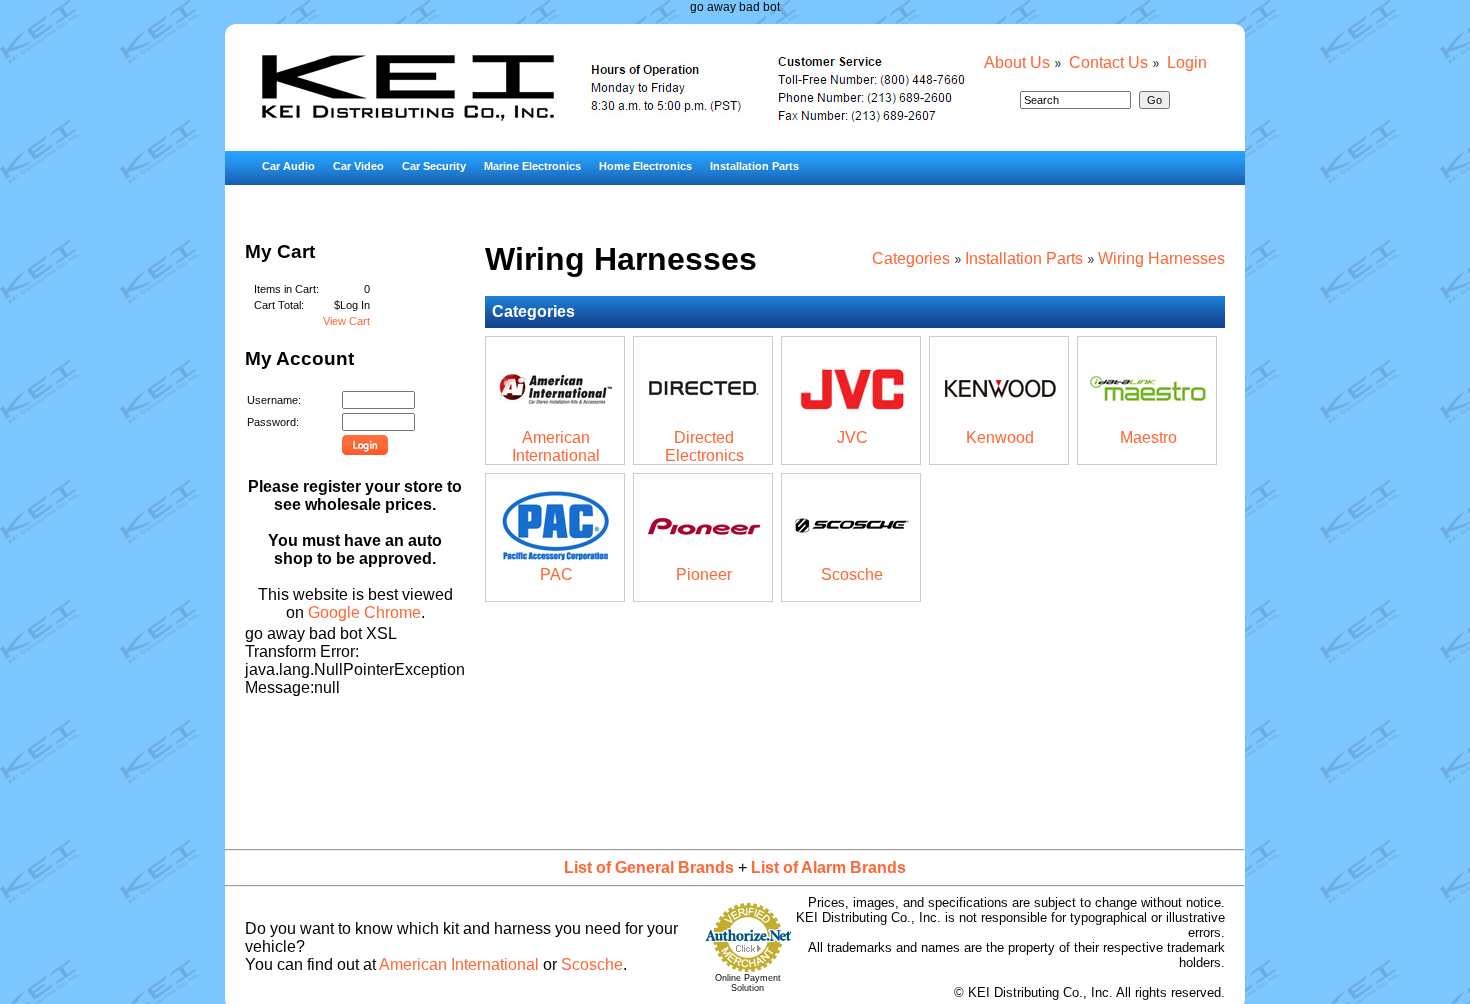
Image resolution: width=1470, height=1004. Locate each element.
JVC (852, 437)
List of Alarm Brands (828, 867)
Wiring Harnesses (1161, 258)
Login (1187, 62)
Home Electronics (645, 166)
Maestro (1148, 437)
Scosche (852, 574)
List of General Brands (649, 867)
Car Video (358, 166)
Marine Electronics (532, 166)
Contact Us (1108, 62)
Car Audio (288, 166)
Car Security (434, 166)
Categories (911, 258)
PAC (556, 574)
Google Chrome (364, 612)
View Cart (346, 321)
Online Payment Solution (748, 983)
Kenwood (1000, 437)
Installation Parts (754, 166)
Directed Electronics (704, 446)
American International (556, 446)
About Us (1017, 62)
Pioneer (704, 574)
